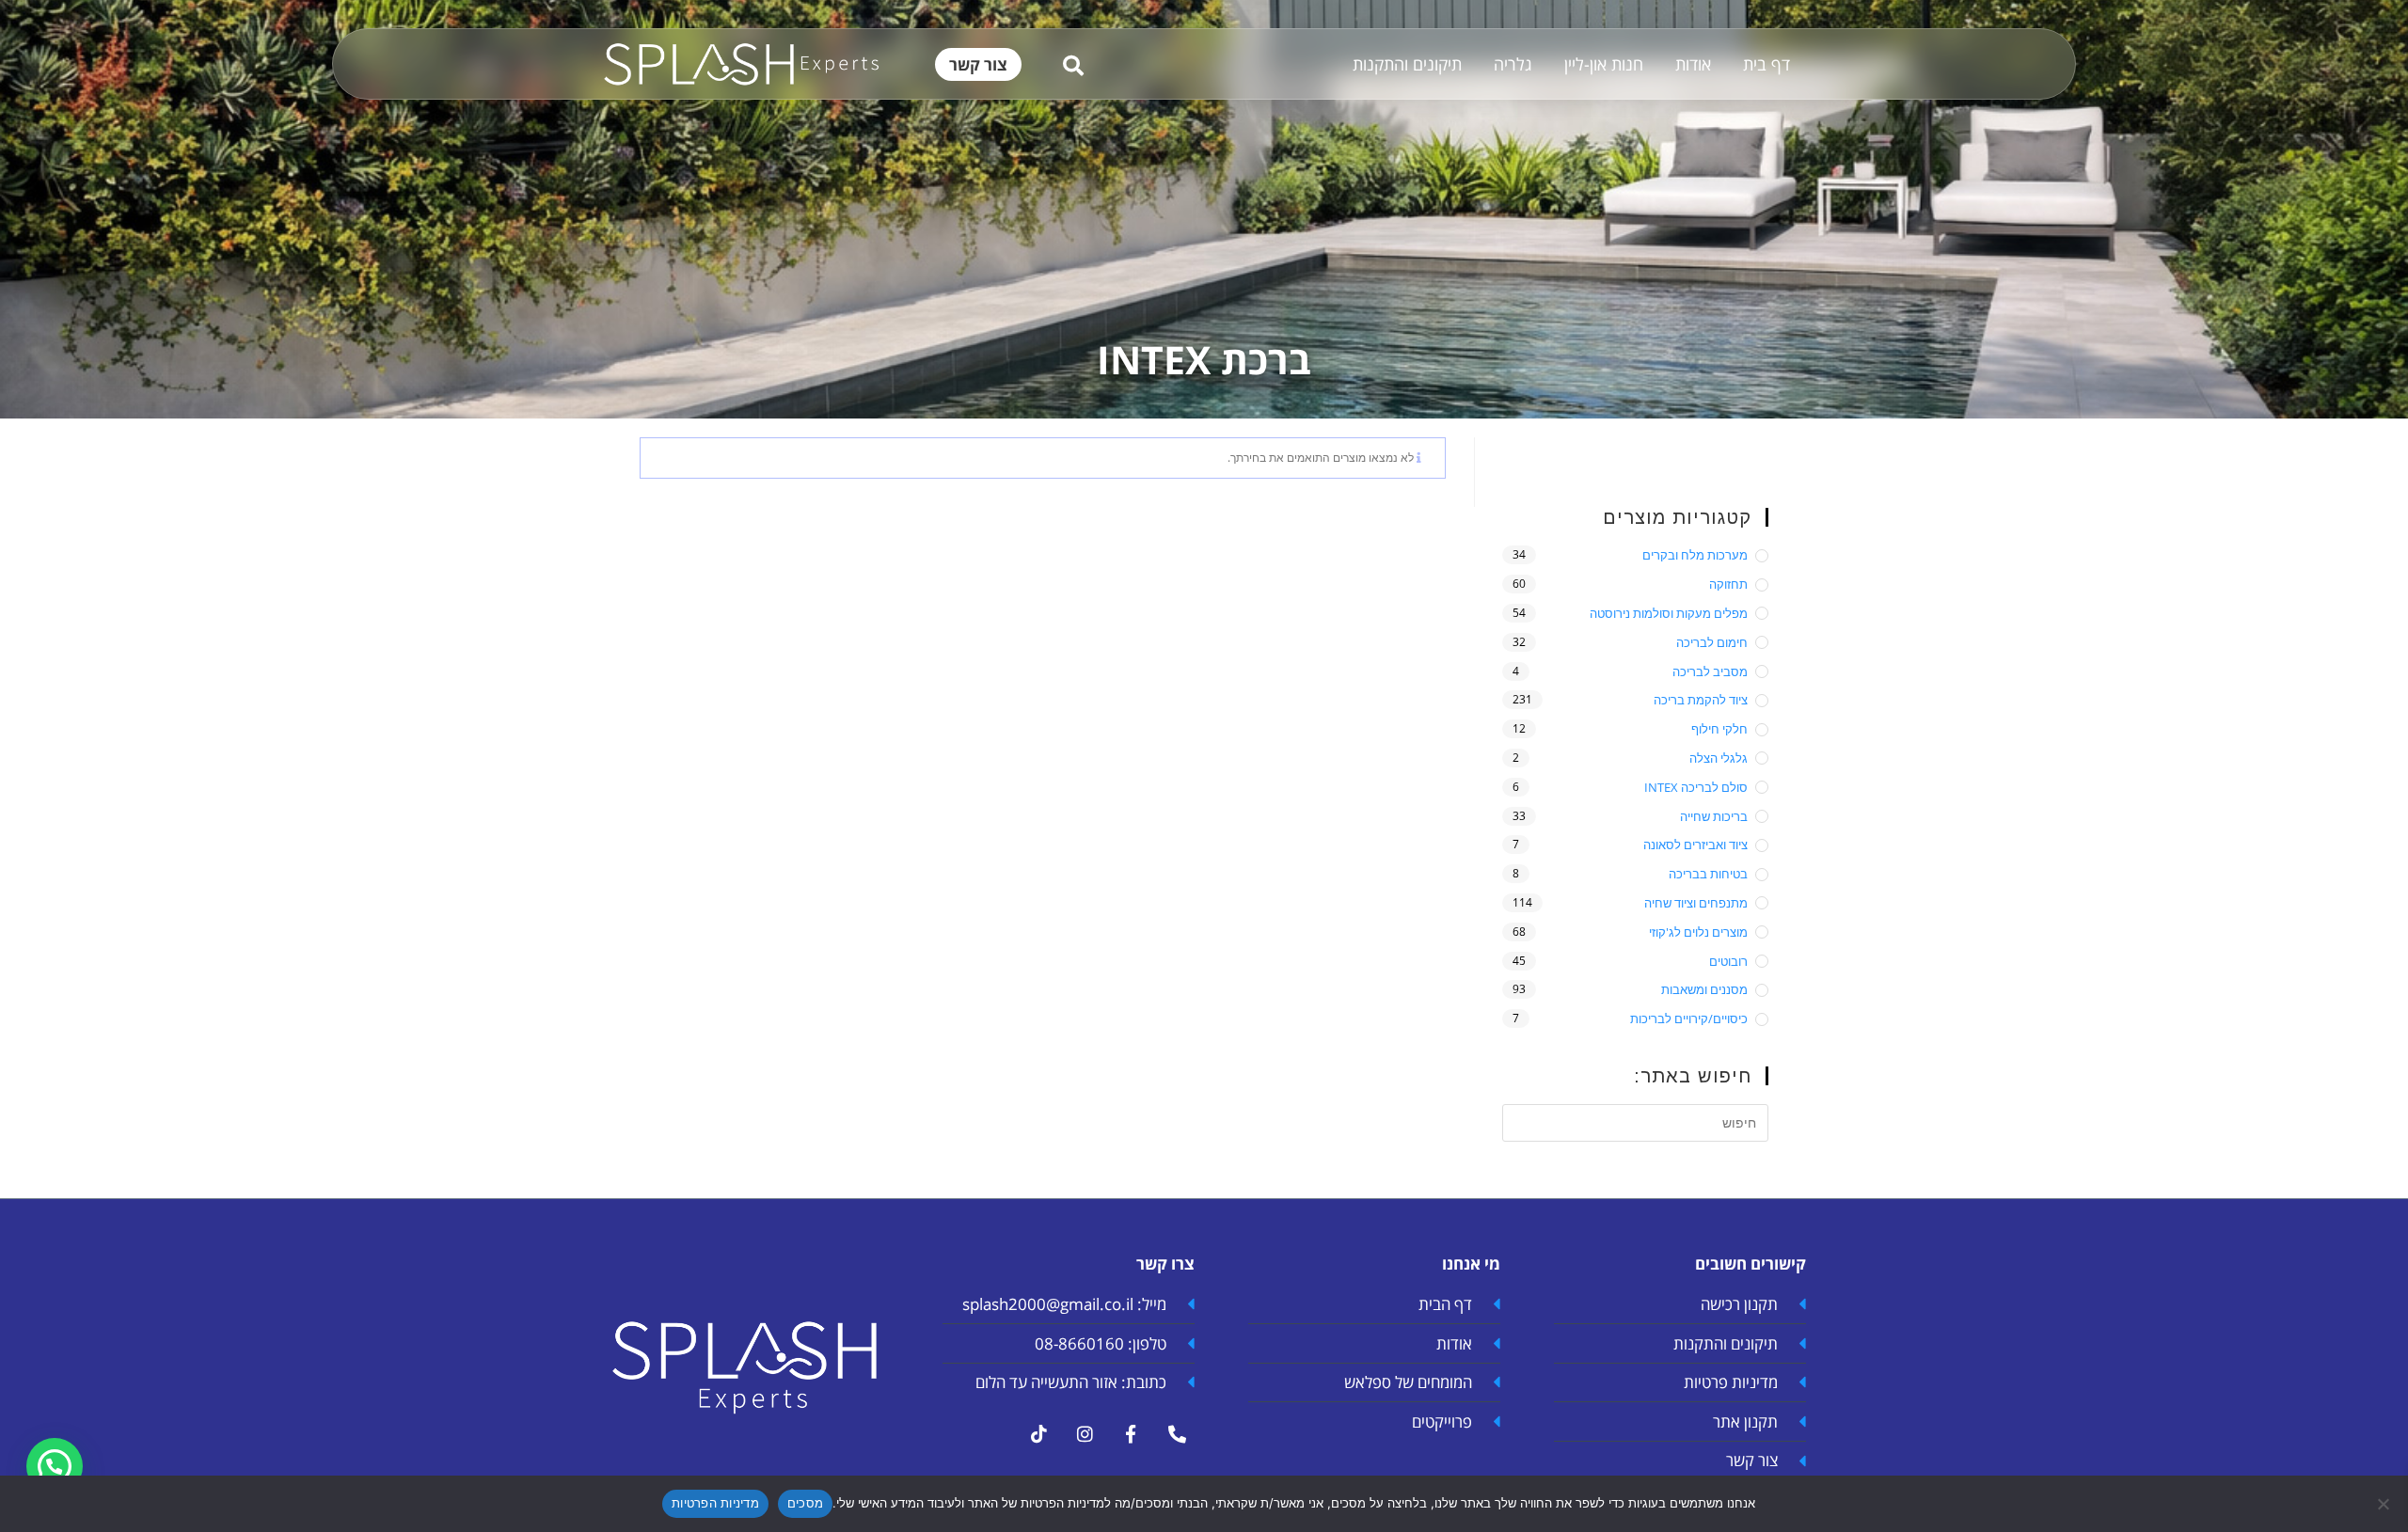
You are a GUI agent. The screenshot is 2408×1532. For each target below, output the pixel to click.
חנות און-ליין (1604, 64)
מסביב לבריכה (1710, 671)
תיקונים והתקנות (1407, 64)
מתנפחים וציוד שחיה (1696, 903)
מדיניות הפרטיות (715, 1503)
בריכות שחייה (1714, 816)
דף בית (1766, 64)
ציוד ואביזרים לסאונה (1695, 845)
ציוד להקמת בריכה (1701, 700)
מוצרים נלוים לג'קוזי (1698, 932)
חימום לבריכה (1712, 642)
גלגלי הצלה (1719, 758)
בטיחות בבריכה (1708, 874)
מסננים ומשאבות (1704, 989)
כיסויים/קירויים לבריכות (1689, 1019)
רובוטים (1728, 961)
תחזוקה (1728, 584)
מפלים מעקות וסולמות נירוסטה (1669, 613)
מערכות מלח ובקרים (1695, 555)
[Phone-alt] (1177, 1434)
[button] (55, 1466)
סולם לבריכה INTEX (1696, 787)
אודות (1693, 64)
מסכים (805, 1503)
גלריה (1513, 64)
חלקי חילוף (1719, 729)
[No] (2384, 1504)
